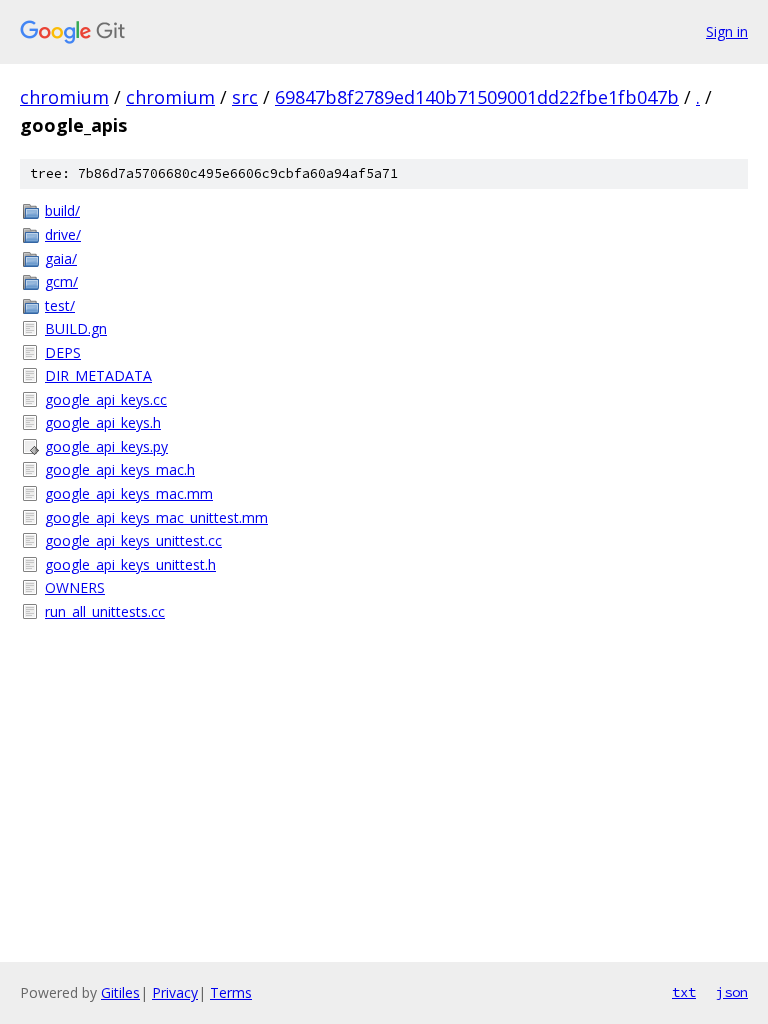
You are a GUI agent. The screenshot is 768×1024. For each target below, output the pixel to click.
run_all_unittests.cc (105, 611)
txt (684, 992)
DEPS (63, 352)
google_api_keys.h (103, 422)
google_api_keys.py (106, 446)
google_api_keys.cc (106, 399)
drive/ (63, 234)
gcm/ (61, 281)
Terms (231, 992)
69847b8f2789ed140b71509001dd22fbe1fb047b (477, 97)
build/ (62, 210)
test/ (60, 305)
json (732, 992)
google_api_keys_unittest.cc (133, 540)
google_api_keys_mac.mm (129, 493)
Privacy (175, 992)
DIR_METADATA (98, 375)
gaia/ (61, 258)
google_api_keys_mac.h (120, 469)
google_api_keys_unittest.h (130, 564)
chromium (64, 97)
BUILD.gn (76, 328)
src (245, 97)
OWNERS (75, 587)
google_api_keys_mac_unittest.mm (156, 517)
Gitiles (120, 992)
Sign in (727, 31)
